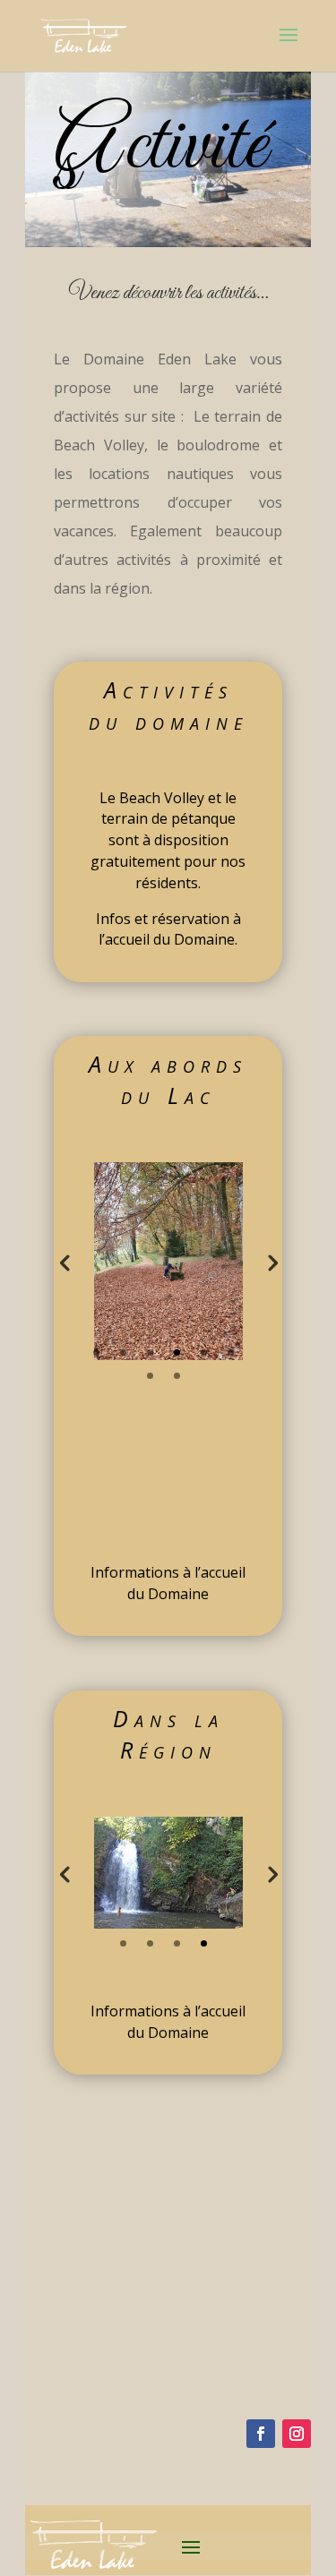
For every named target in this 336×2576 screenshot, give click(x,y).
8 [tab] (177, 1376)
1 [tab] (96, 1352)
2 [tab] (123, 1352)
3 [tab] (150, 1352)
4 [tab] (177, 1352)
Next (271, 1262)
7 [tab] (150, 1376)
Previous (65, 1262)
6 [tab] (231, 1352)
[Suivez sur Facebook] (261, 2434)
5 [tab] (204, 1352)
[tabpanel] (168, 1261)
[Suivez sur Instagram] (297, 2434)
